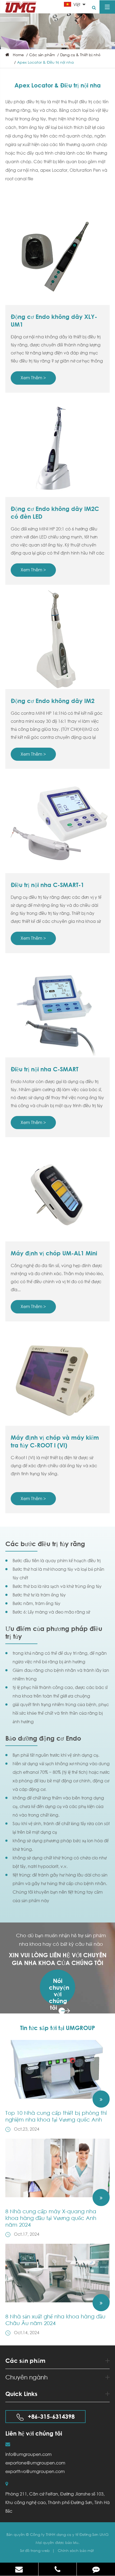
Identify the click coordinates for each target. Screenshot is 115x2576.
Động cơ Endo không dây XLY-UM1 (54, 321)
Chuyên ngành (26, 2377)
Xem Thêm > (33, 378)
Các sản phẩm (42, 55)
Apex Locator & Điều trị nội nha (45, 62)
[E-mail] (19, 2569)
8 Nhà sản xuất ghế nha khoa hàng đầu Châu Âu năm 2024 (55, 2320)
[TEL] (58, 2569)
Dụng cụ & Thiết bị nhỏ (80, 55)
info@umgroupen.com (28, 2454)
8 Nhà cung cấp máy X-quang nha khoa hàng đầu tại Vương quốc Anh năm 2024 (51, 2218)
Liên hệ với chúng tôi (34, 2433)
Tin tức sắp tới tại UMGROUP (57, 2028)
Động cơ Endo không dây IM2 (53, 701)
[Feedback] (96, 2569)
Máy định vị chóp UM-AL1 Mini (54, 1253)
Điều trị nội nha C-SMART (45, 1069)
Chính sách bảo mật (76, 2550)
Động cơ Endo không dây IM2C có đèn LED (55, 513)
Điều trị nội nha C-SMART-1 (47, 885)
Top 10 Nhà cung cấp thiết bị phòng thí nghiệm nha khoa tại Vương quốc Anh (56, 2116)
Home (18, 55)
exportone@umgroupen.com (35, 2463)
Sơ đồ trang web (35, 2550)
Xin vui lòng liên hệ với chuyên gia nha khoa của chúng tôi (58, 1959)
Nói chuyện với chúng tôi (59, 1991)
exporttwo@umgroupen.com (35, 2471)
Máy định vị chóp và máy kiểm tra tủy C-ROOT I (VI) (55, 1441)
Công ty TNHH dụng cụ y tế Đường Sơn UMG (69, 2534)
